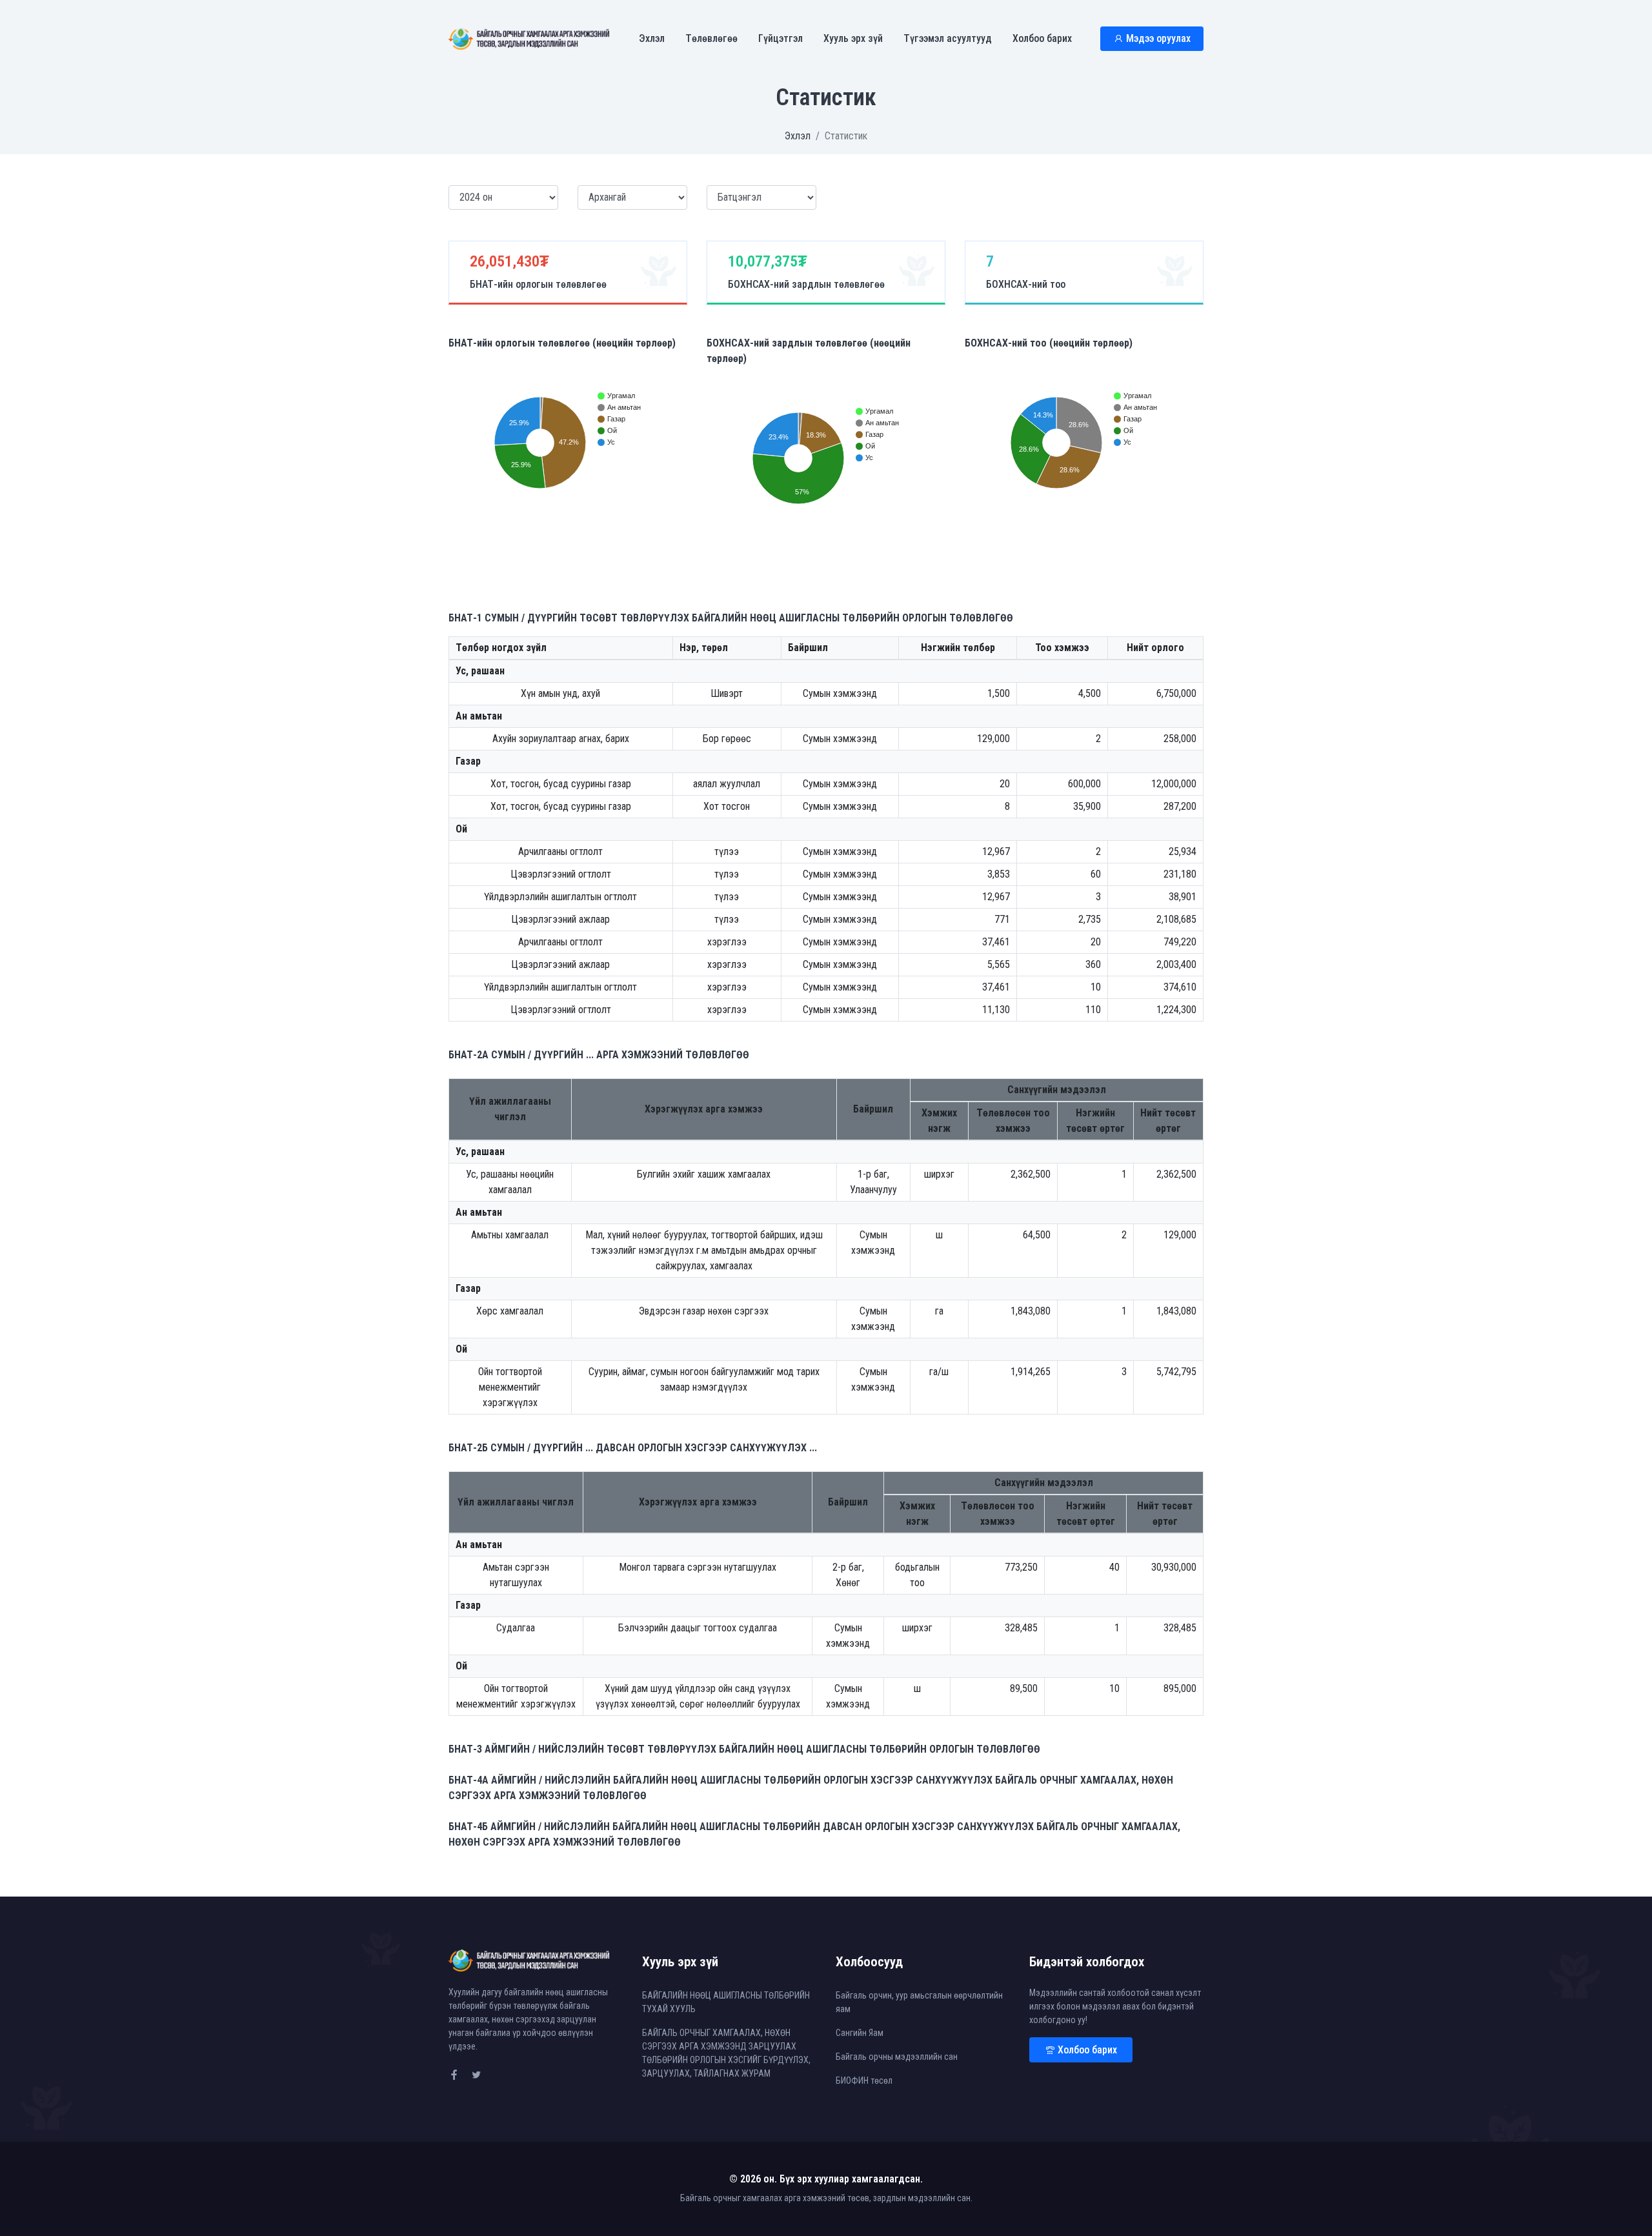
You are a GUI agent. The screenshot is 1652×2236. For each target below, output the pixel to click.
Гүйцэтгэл (781, 38)
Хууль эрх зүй (853, 38)
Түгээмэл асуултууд (948, 38)
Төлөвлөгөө (711, 38)
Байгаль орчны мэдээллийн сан (897, 2057)
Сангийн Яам (860, 2033)
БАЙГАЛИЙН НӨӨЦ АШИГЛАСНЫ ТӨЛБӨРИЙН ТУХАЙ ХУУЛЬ (726, 2002)
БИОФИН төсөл (864, 2080)
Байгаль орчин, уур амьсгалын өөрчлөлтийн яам (919, 2002)
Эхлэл (652, 38)
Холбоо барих (1042, 38)
